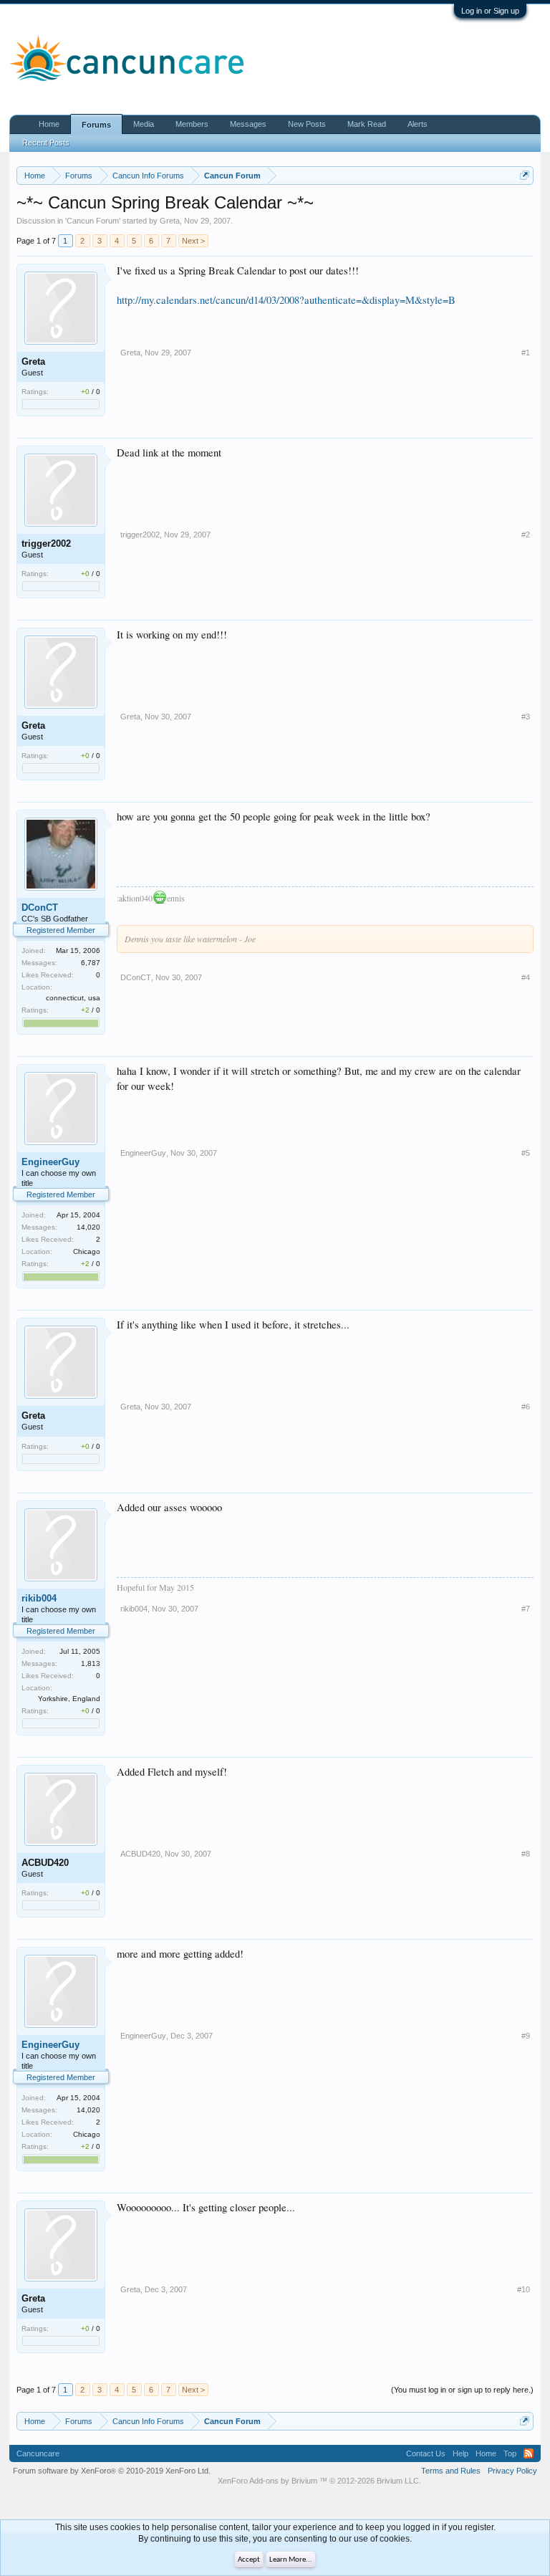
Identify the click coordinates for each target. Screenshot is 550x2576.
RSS (529, 2453)
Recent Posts (46, 143)
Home (49, 124)
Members (192, 124)
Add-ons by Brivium (319, 2481)
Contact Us (426, 2453)
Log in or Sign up (490, 11)
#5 (526, 1153)
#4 (526, 977)
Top (510, 2453)
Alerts (418, 124)
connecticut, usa (73, 998)
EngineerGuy (50, 1162)
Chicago (87, 1251)
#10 (524, 2289)
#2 (526, 535)
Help (460, 2453)
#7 (526, 1609)
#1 (526, 353)
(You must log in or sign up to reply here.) (462, 2390)
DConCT (40, 908)
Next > (193, 241)
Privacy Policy (512, 2471)
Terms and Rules (451, 2471)
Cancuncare (38, 2453)
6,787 (91, 963)
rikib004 (39, 1598)
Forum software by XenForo (112, 2471)
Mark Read (367, 124)
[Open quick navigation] (525, 175)
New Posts (307, 124)
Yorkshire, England (69, 1699)
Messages (248, 124)
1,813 (91, 1663)
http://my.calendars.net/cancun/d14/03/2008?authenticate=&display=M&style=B (286, 300)
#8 (526, 1854)
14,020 (88, 1227)
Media (144, 124)
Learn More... (291, 2560)
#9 (526, 2036)
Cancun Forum (93, 221)
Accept (249, 2560)
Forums (96, 125)
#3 (526, 717)
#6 (526, 1407)
